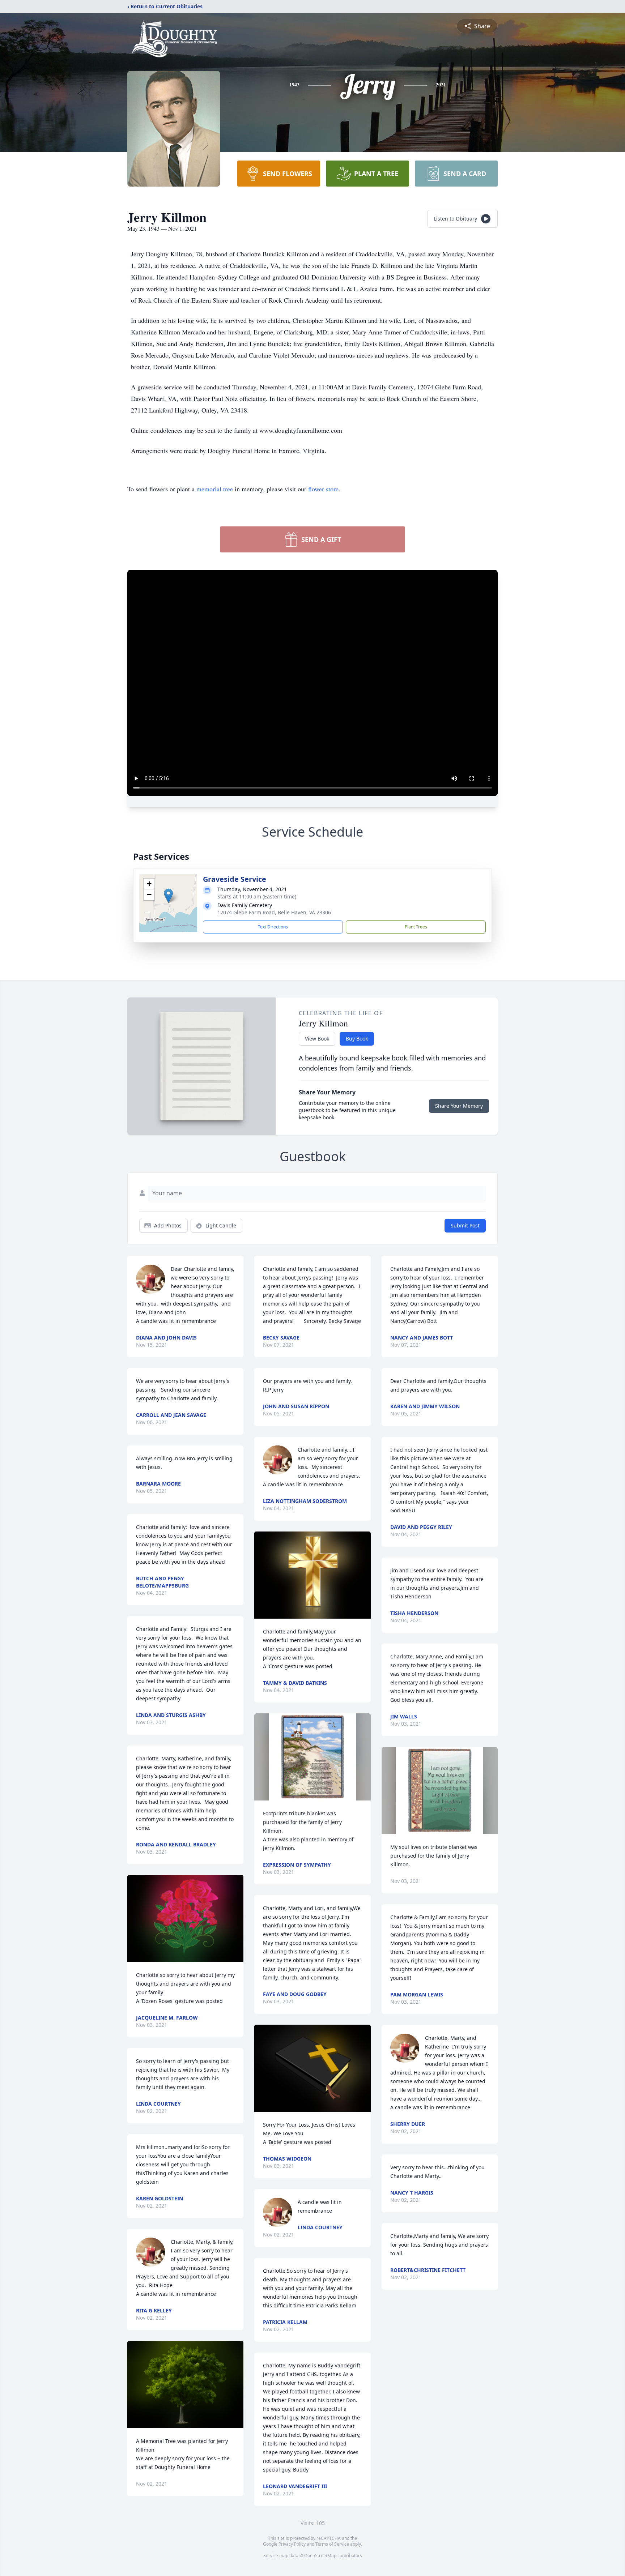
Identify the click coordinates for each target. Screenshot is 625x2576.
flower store (323, 489)
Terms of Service (332, 2544)
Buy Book (357, 1039)
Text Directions (273, 927)
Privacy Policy (292, 2544)
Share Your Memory (459, 1106)
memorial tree (215, 489)
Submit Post (465, 1225)
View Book (317, 1039)
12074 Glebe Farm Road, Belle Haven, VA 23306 (274, 912)
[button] (168, 896)
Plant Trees (416, 927)
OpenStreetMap (320, 2556)
